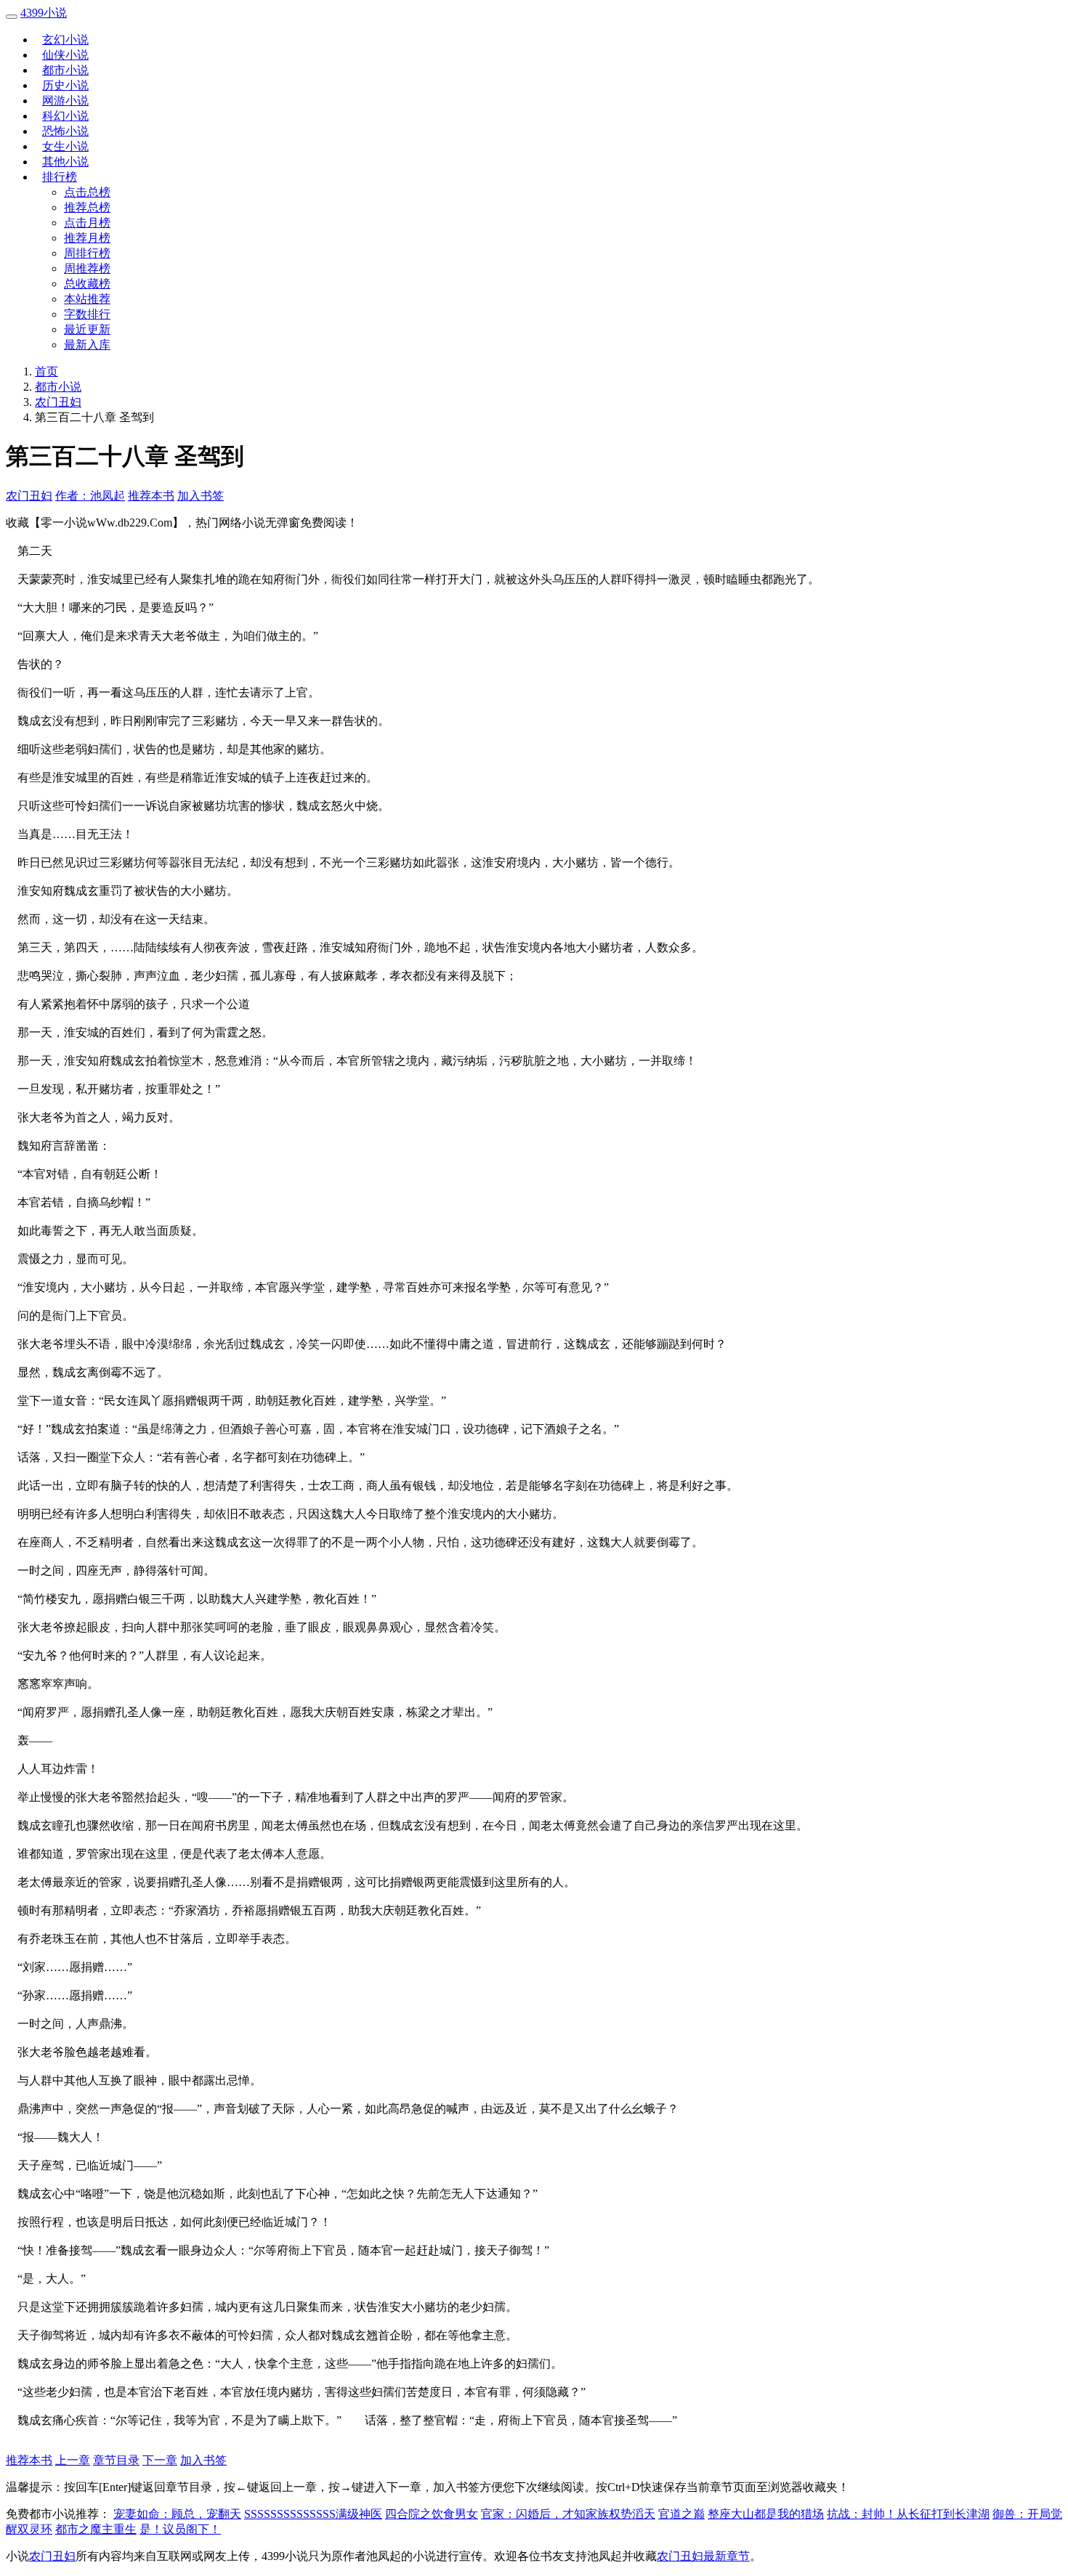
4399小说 (44, 13)
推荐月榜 (87, 238)
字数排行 (87, 314)
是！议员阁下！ (180, 2529)
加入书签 (201, 496)
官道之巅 (681, 2514)
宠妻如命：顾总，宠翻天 (177, 2514)
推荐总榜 (87, 207)
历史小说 (65, 85)
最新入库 (87, 345)
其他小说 (65, 162)
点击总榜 (87, 192)
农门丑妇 (58, 402)
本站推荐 (87, 299)
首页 (46, 371)
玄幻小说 (65, 40)
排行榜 (60, 177)
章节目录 (116, 2460)
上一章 (73, 2460)
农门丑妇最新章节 (703, 2556)
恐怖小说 (65, 131)
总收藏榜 (87, 284)
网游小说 (65, 101)
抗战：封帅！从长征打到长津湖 (908, 2514)
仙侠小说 (65, 55)
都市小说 (65, 70)
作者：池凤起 (90, 496)
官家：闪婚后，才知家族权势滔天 (568, 2514)
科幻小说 (65, 116)
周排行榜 (87, 253)
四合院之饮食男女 (432, 2514)
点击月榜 (87, 223)
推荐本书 (151, 496)
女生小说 (65, 146)
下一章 (160, 2460)
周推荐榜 (87, 268)
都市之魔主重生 (96, 2529)
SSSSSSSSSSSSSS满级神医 (313, 2514)
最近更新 (87, 329)
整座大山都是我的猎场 (766, 2514)
